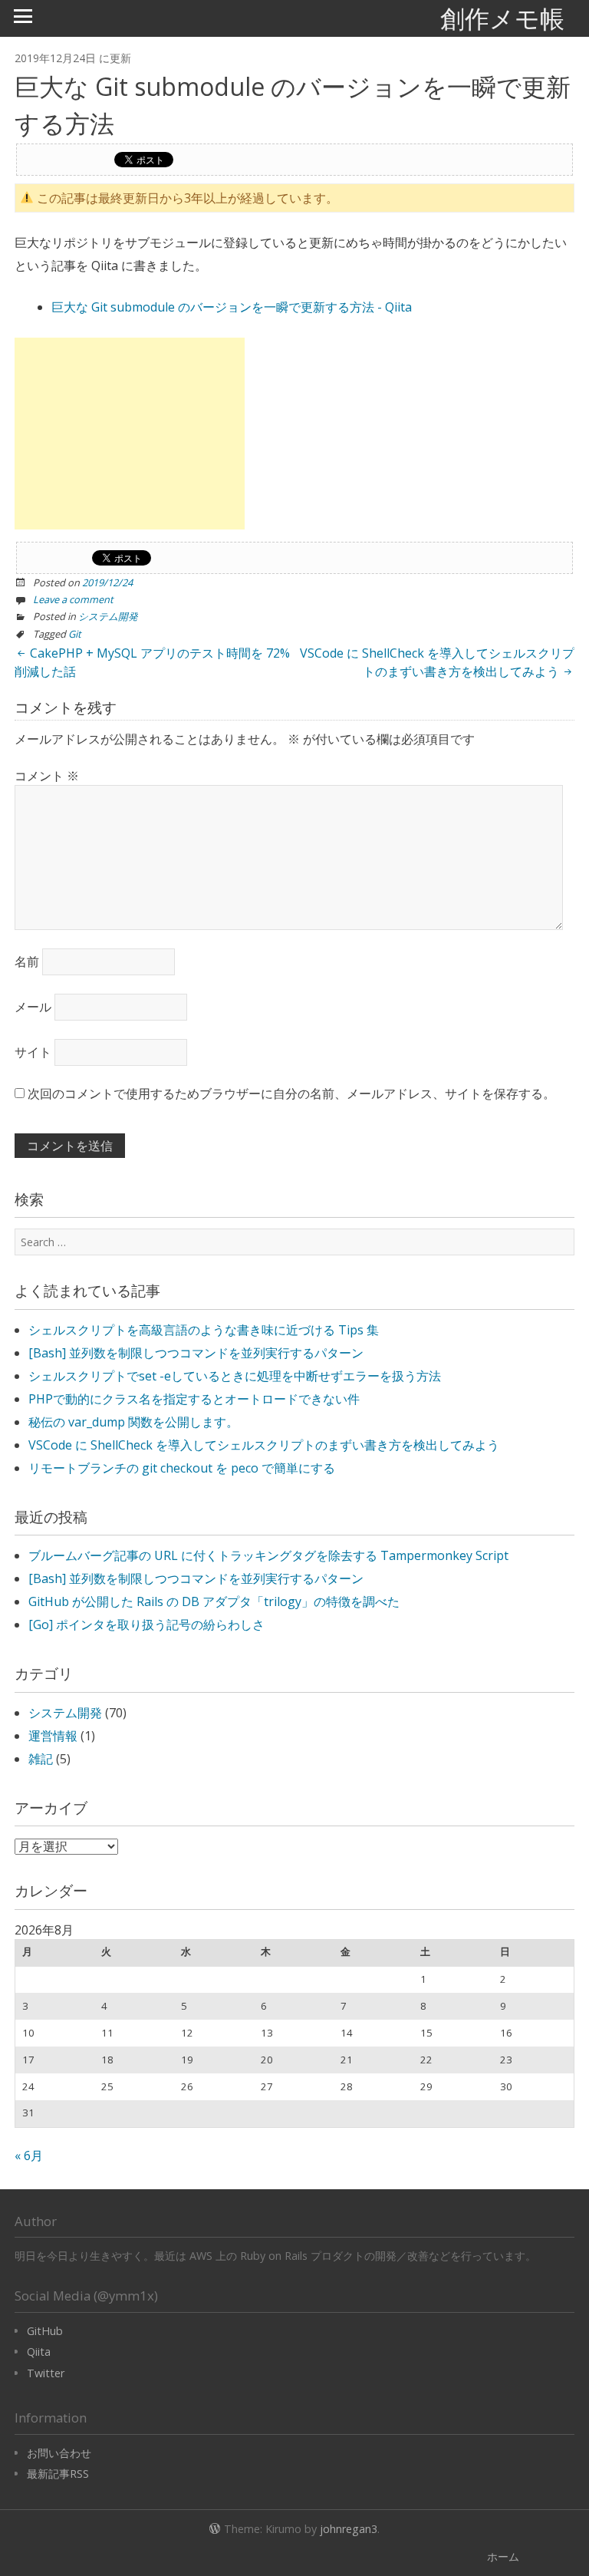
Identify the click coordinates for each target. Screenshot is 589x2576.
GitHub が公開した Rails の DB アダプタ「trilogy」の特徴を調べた (214, 1601)
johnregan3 (349, 2529)
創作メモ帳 (502, 18)
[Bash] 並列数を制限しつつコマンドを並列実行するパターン (196, 1353)
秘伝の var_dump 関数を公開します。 (133, 1422)
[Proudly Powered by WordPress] (215, 2527)
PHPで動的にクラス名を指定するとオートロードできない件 (194, 1399)
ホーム (503, 2556)
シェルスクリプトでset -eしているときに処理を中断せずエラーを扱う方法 (235, 1376)
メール (33, 1007)
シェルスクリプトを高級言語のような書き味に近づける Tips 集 (204, 1330)
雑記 (41, 1759)
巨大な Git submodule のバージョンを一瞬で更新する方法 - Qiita (232, 307)
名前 (27, 961)
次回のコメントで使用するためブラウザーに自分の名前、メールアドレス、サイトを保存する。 (291, 1093)
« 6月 (29, 2155)
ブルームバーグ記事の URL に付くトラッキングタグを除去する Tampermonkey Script (268, 1555)
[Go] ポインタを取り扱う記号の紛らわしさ (146, 1624)
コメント (47, 776)
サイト (33, 1052)
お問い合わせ (59, 2453)
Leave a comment (73, 599)
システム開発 (108, 616)
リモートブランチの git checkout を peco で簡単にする (182, 1468)
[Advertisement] (130, 434)
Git (75, 634)
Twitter (46, 2373)
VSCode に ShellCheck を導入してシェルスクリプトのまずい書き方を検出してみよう (437, 662)
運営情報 (53, 1736)
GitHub (45, 2331)
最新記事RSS (58, 2474)
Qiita (39, 2352)
